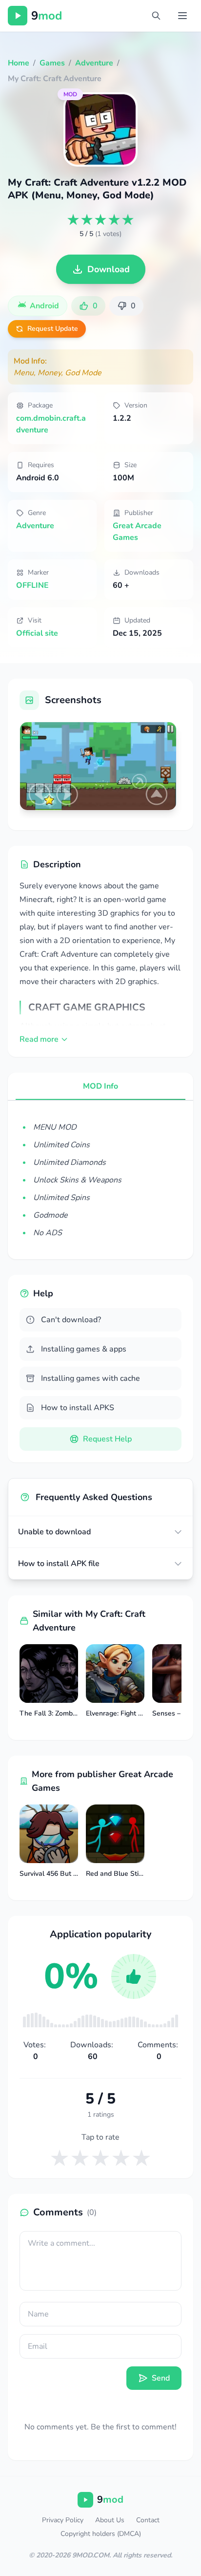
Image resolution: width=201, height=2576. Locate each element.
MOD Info (100, 1086)
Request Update (53, 329)
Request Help (107, 1439)
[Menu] (182, 16)
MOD (70, 94)
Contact (148, 2520)
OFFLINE (32, 585)
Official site (37, 633)
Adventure (35, 526)
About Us (110, 2520)
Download (109, 269)
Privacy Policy (63, 2520)
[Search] (156, 16)
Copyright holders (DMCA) (101, 2534)
